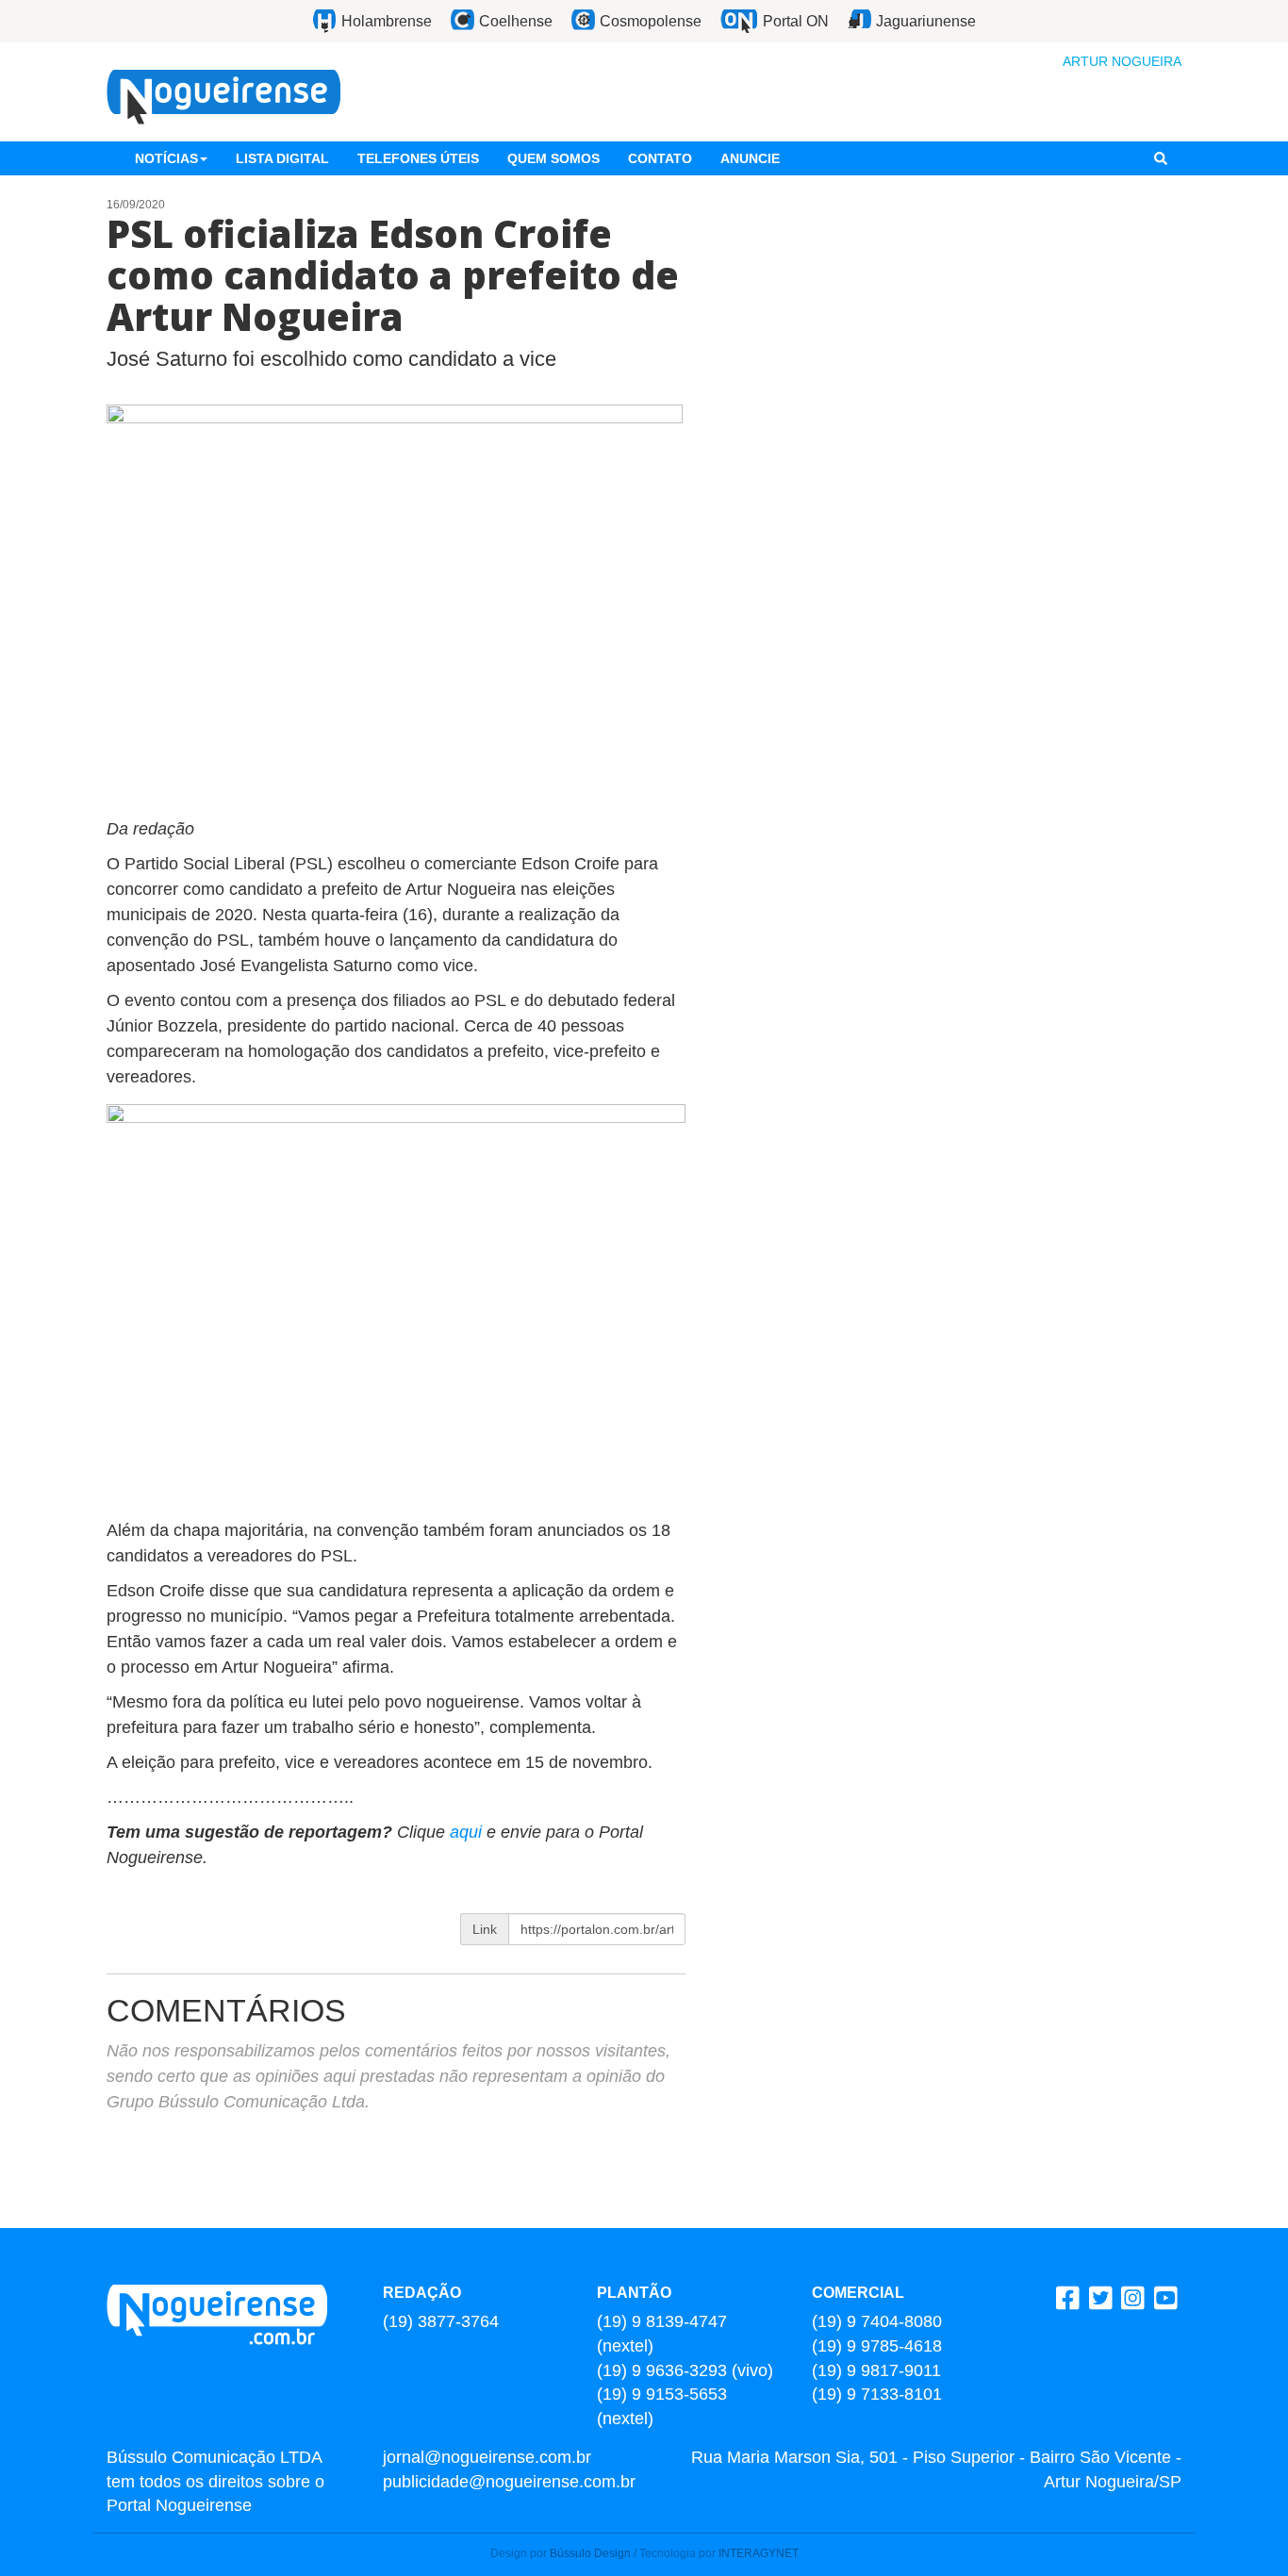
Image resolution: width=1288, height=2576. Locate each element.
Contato (660, 158)
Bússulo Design (590, 2553)
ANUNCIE (750, 158)
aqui (468, 1832)
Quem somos (553, 158)
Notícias (166, 158)
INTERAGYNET (759, 2553)
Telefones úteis (418, 158)
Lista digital (282, 158)
